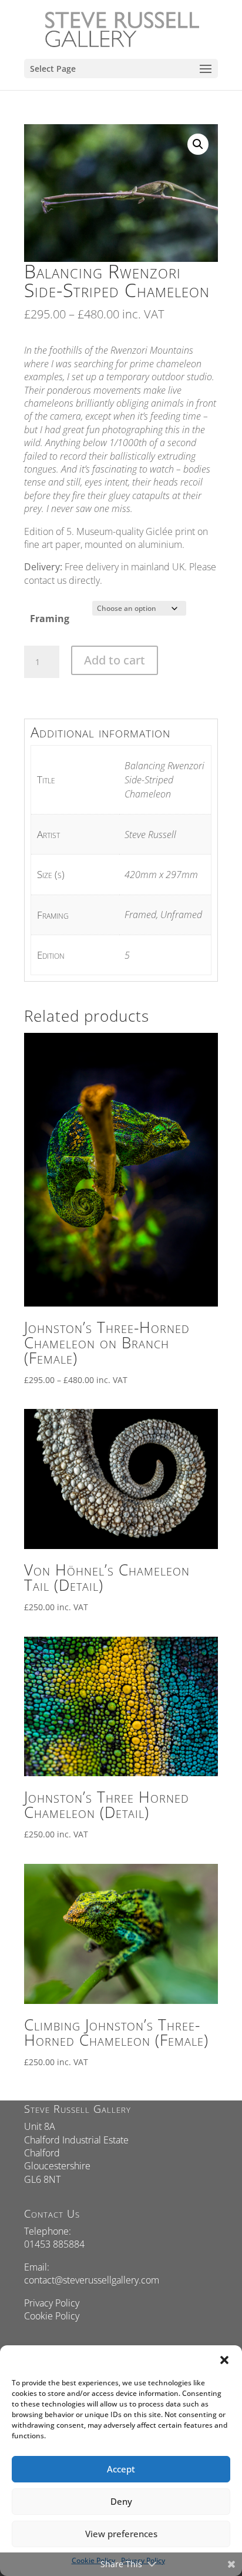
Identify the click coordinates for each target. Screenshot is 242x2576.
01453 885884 (54, 2244)
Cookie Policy (52, 2316)
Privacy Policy (52, 2303)
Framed (140, 915)
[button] (224, 2360)
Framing (50, 619)
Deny (121, 2501)
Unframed (181, 915)
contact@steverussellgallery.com (92, 2280)
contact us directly (62, 580)
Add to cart (115, 660)
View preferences (121, 2534)
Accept (121, 2469)
